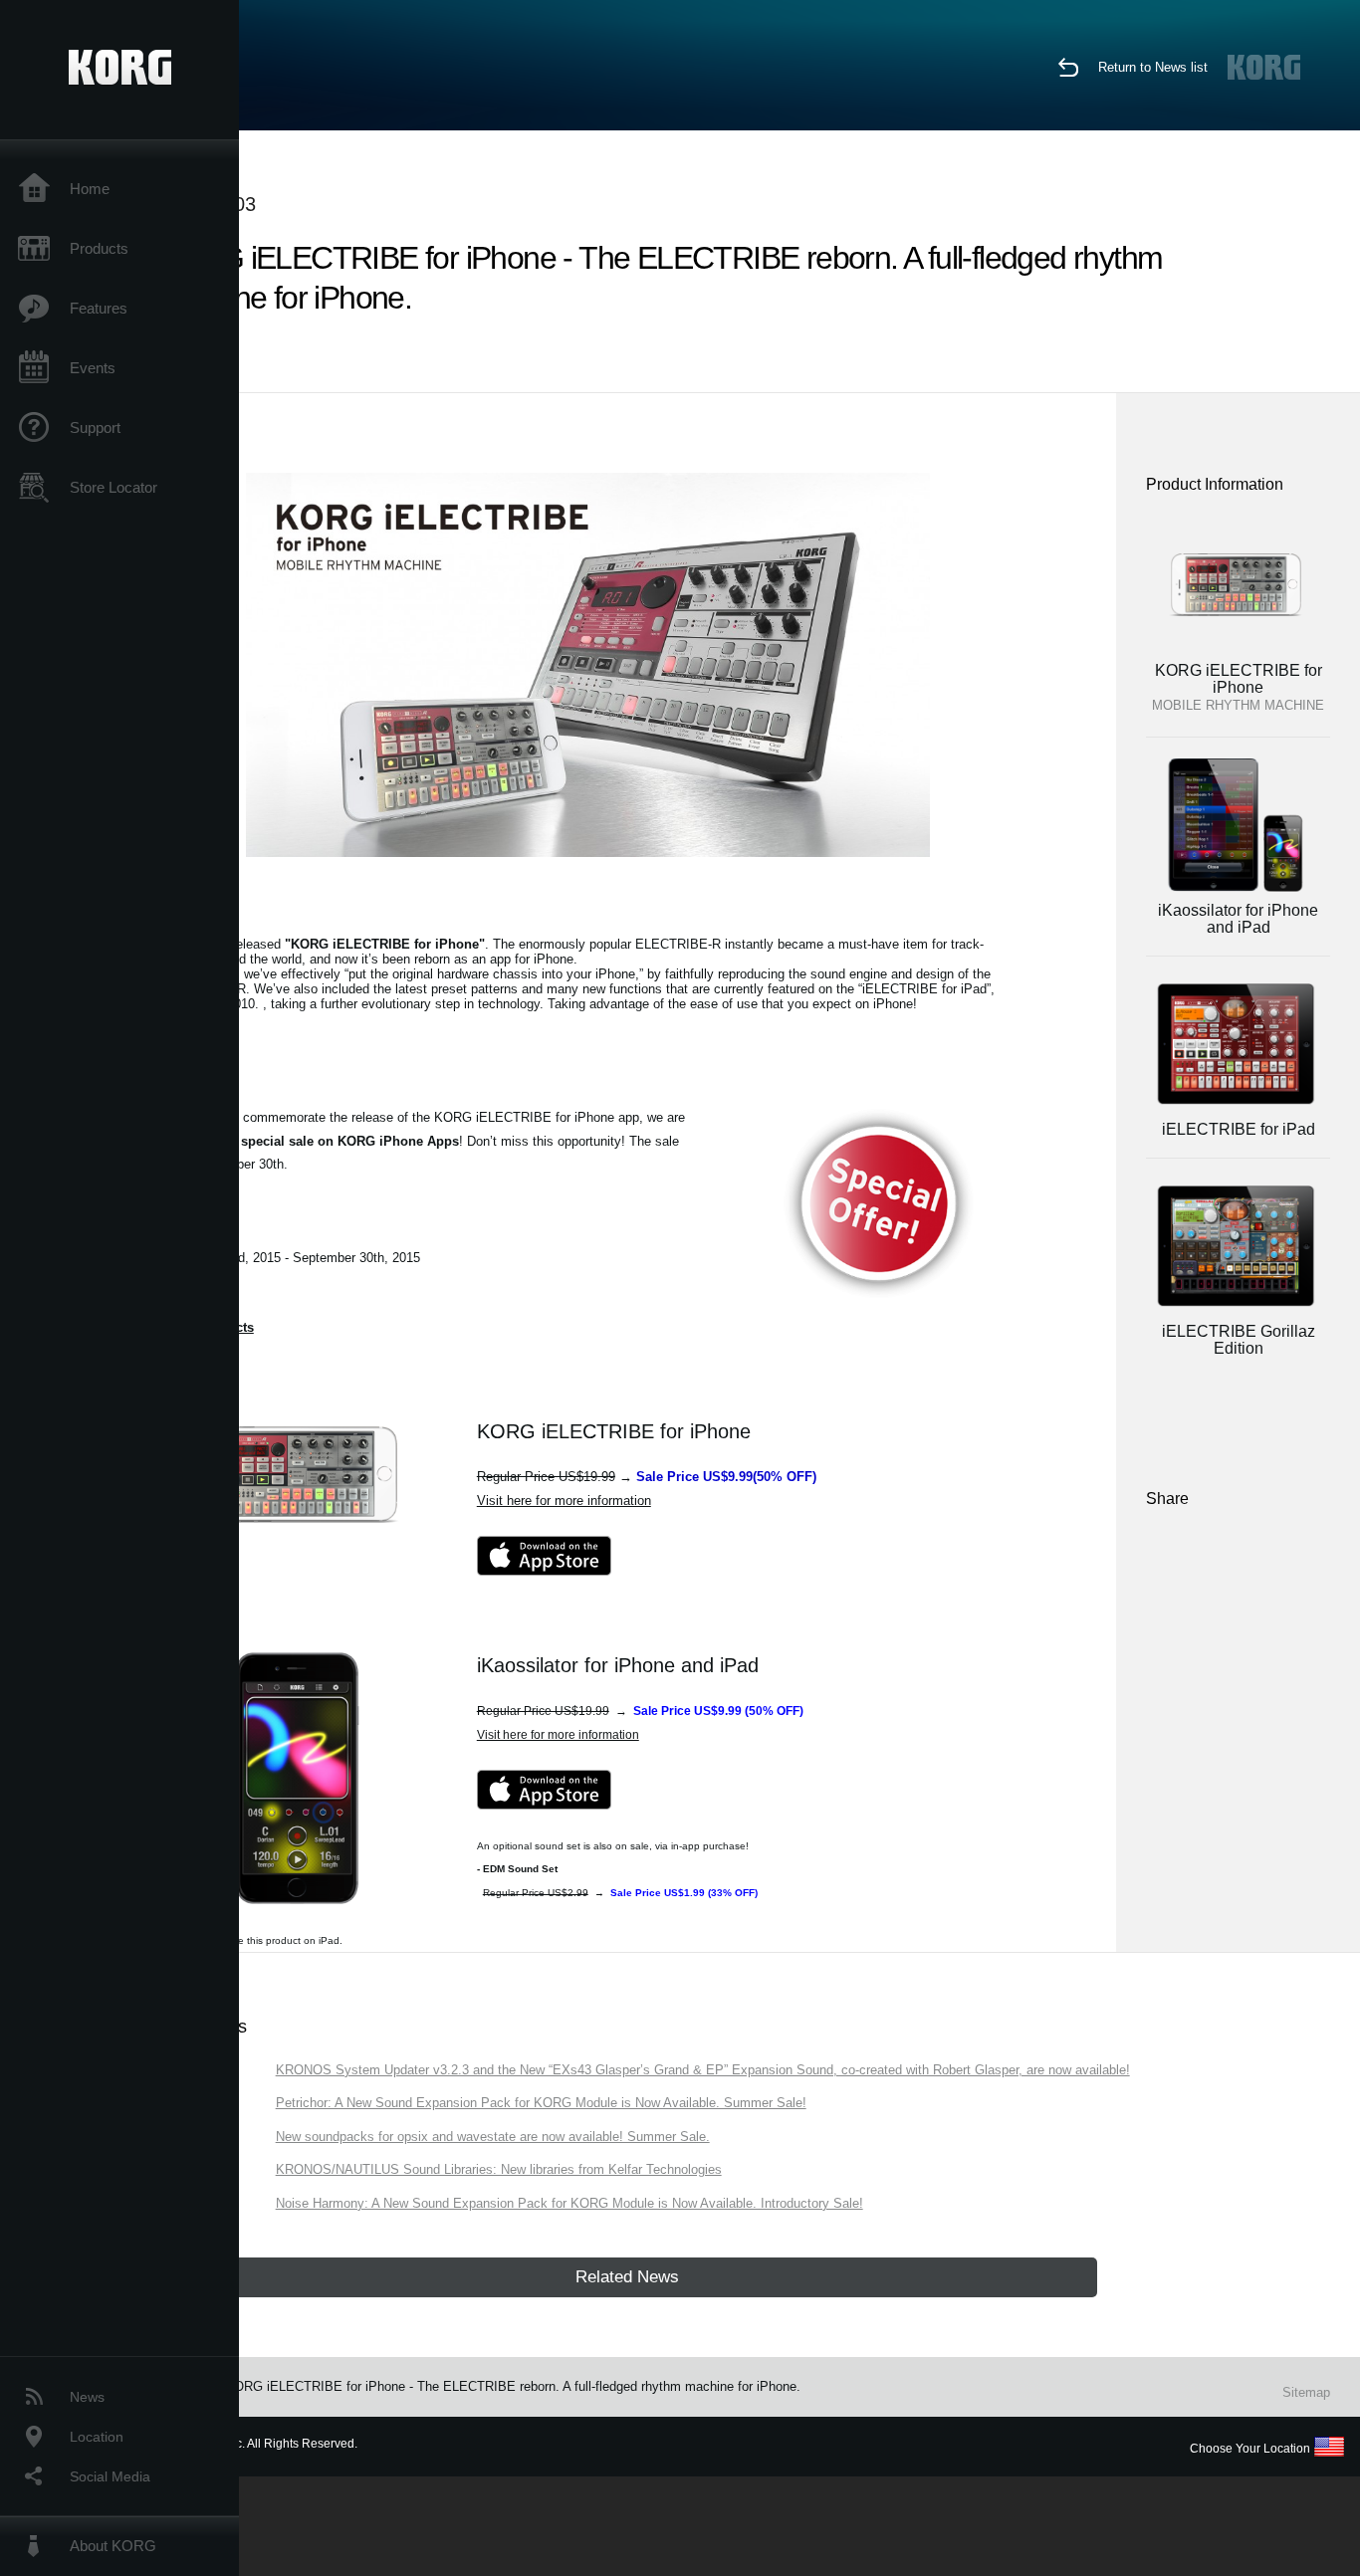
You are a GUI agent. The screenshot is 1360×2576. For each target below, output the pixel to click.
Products (99, 248)
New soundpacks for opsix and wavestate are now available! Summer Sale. (493, 2137)
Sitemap (1306, 2392)
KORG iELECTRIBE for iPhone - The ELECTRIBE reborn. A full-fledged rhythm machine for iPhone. (513, 2386)
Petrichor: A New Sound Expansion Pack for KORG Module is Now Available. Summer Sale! (541, 2103)
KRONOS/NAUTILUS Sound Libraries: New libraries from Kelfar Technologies (499, 2169)
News (87, 2397)
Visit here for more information (564, 1501)
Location (97, 2437)
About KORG (113, 2546)
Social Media (110, 2476)
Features (99, 308)
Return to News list (1153, 67)
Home (90, 189)
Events (93, 368)
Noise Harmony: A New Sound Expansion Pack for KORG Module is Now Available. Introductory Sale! (569, 2203)
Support (95, 428)
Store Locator (113, 487)
